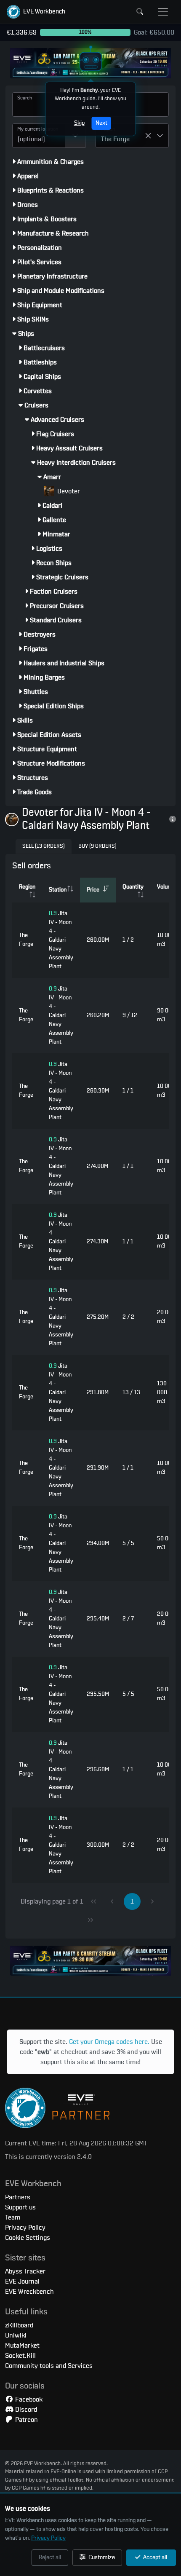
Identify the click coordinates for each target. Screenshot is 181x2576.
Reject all (50, 2557)
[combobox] (39, 136)
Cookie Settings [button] (28, 2238)
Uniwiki (16, 2335)
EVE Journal (22, 2281)
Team (13, 2217)
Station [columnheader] (58, 890)
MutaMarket (22, 2346)
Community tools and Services (49, 2366)
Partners (18, 2197)
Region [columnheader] (27, 887)
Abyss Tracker (25, 2271)
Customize (101, 2557)
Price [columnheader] (93, 890)
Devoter (68, 491)
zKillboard (19, 2325)
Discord (25, 2410)
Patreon (26, 2420)
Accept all (154, 2557)
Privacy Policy (48, 2538)
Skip (79, 123)
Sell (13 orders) (44, 846)
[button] (36, 12)
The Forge (26, 940)
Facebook (28, 2399)
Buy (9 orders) (97, 846)
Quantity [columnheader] (133, 887)
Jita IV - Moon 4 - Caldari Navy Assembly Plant (61, 940)
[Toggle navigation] (163, 12)
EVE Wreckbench (29, 2292)
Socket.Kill (20, 2356)
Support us (20, 2207)
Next (101, 123)
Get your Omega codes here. (109, 2042)
